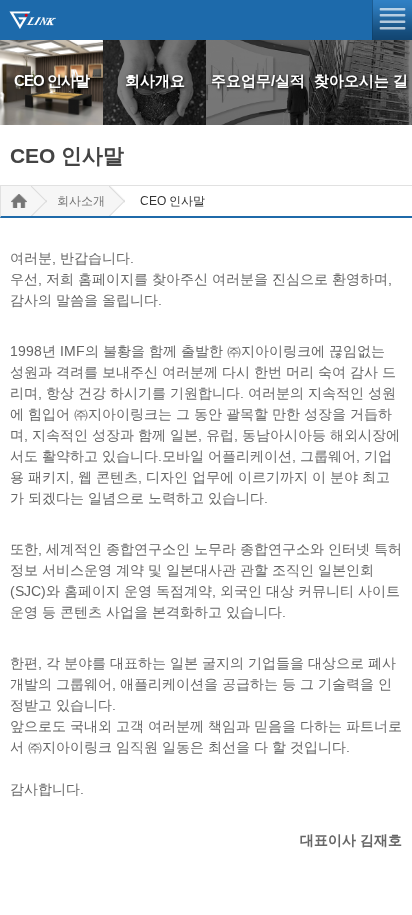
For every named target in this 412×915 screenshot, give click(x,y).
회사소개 (81, 201)
